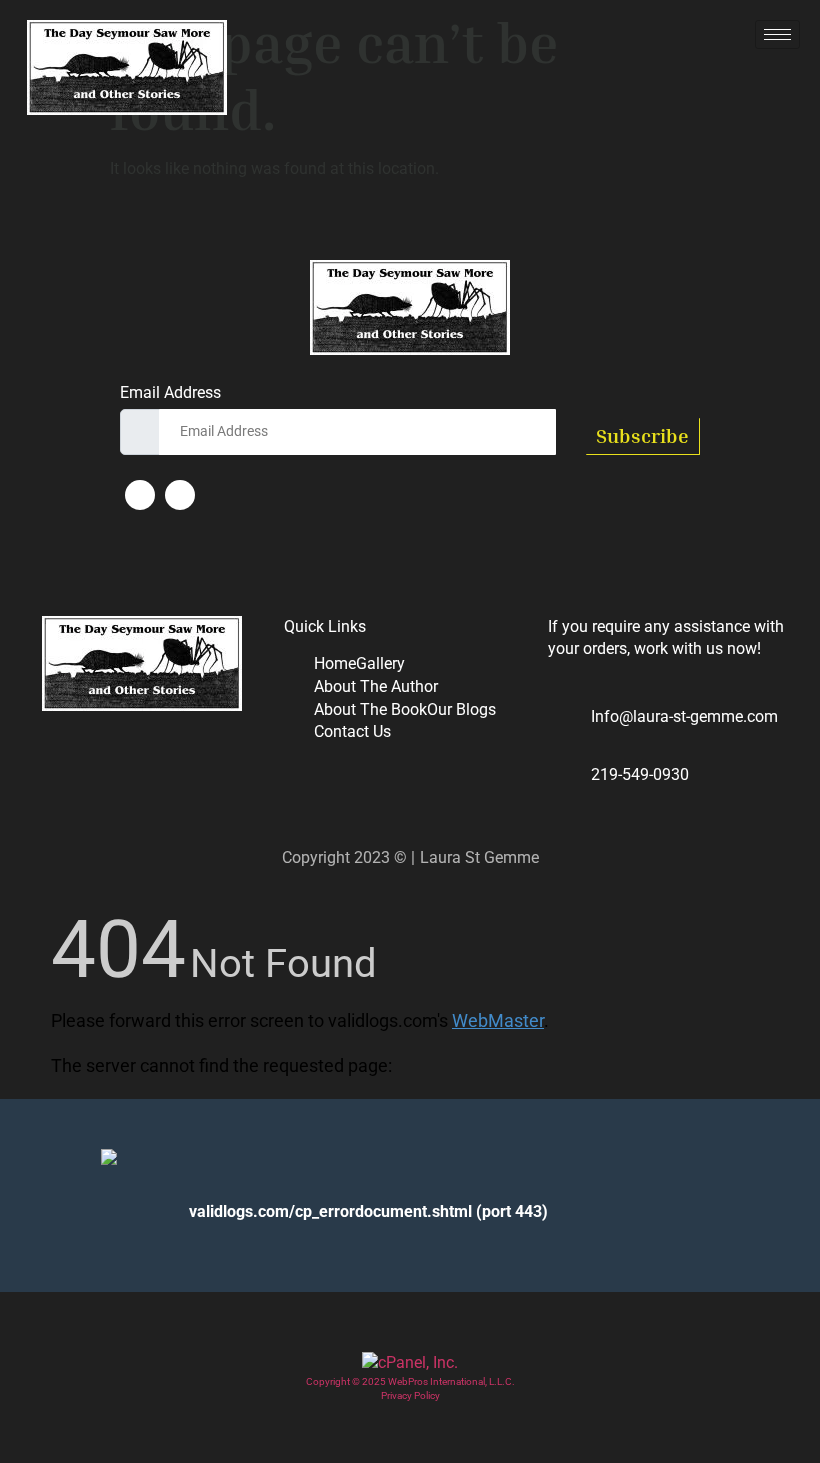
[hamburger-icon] (777, 34)
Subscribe (642, 435)
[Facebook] (140, 495)
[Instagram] (180, 495)
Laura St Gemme (479, 857)
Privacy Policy (410, 1395)
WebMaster (498, 1020)
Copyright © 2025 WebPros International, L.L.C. (410, 1381)
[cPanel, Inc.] (410, 1362)
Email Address (170, 393)
